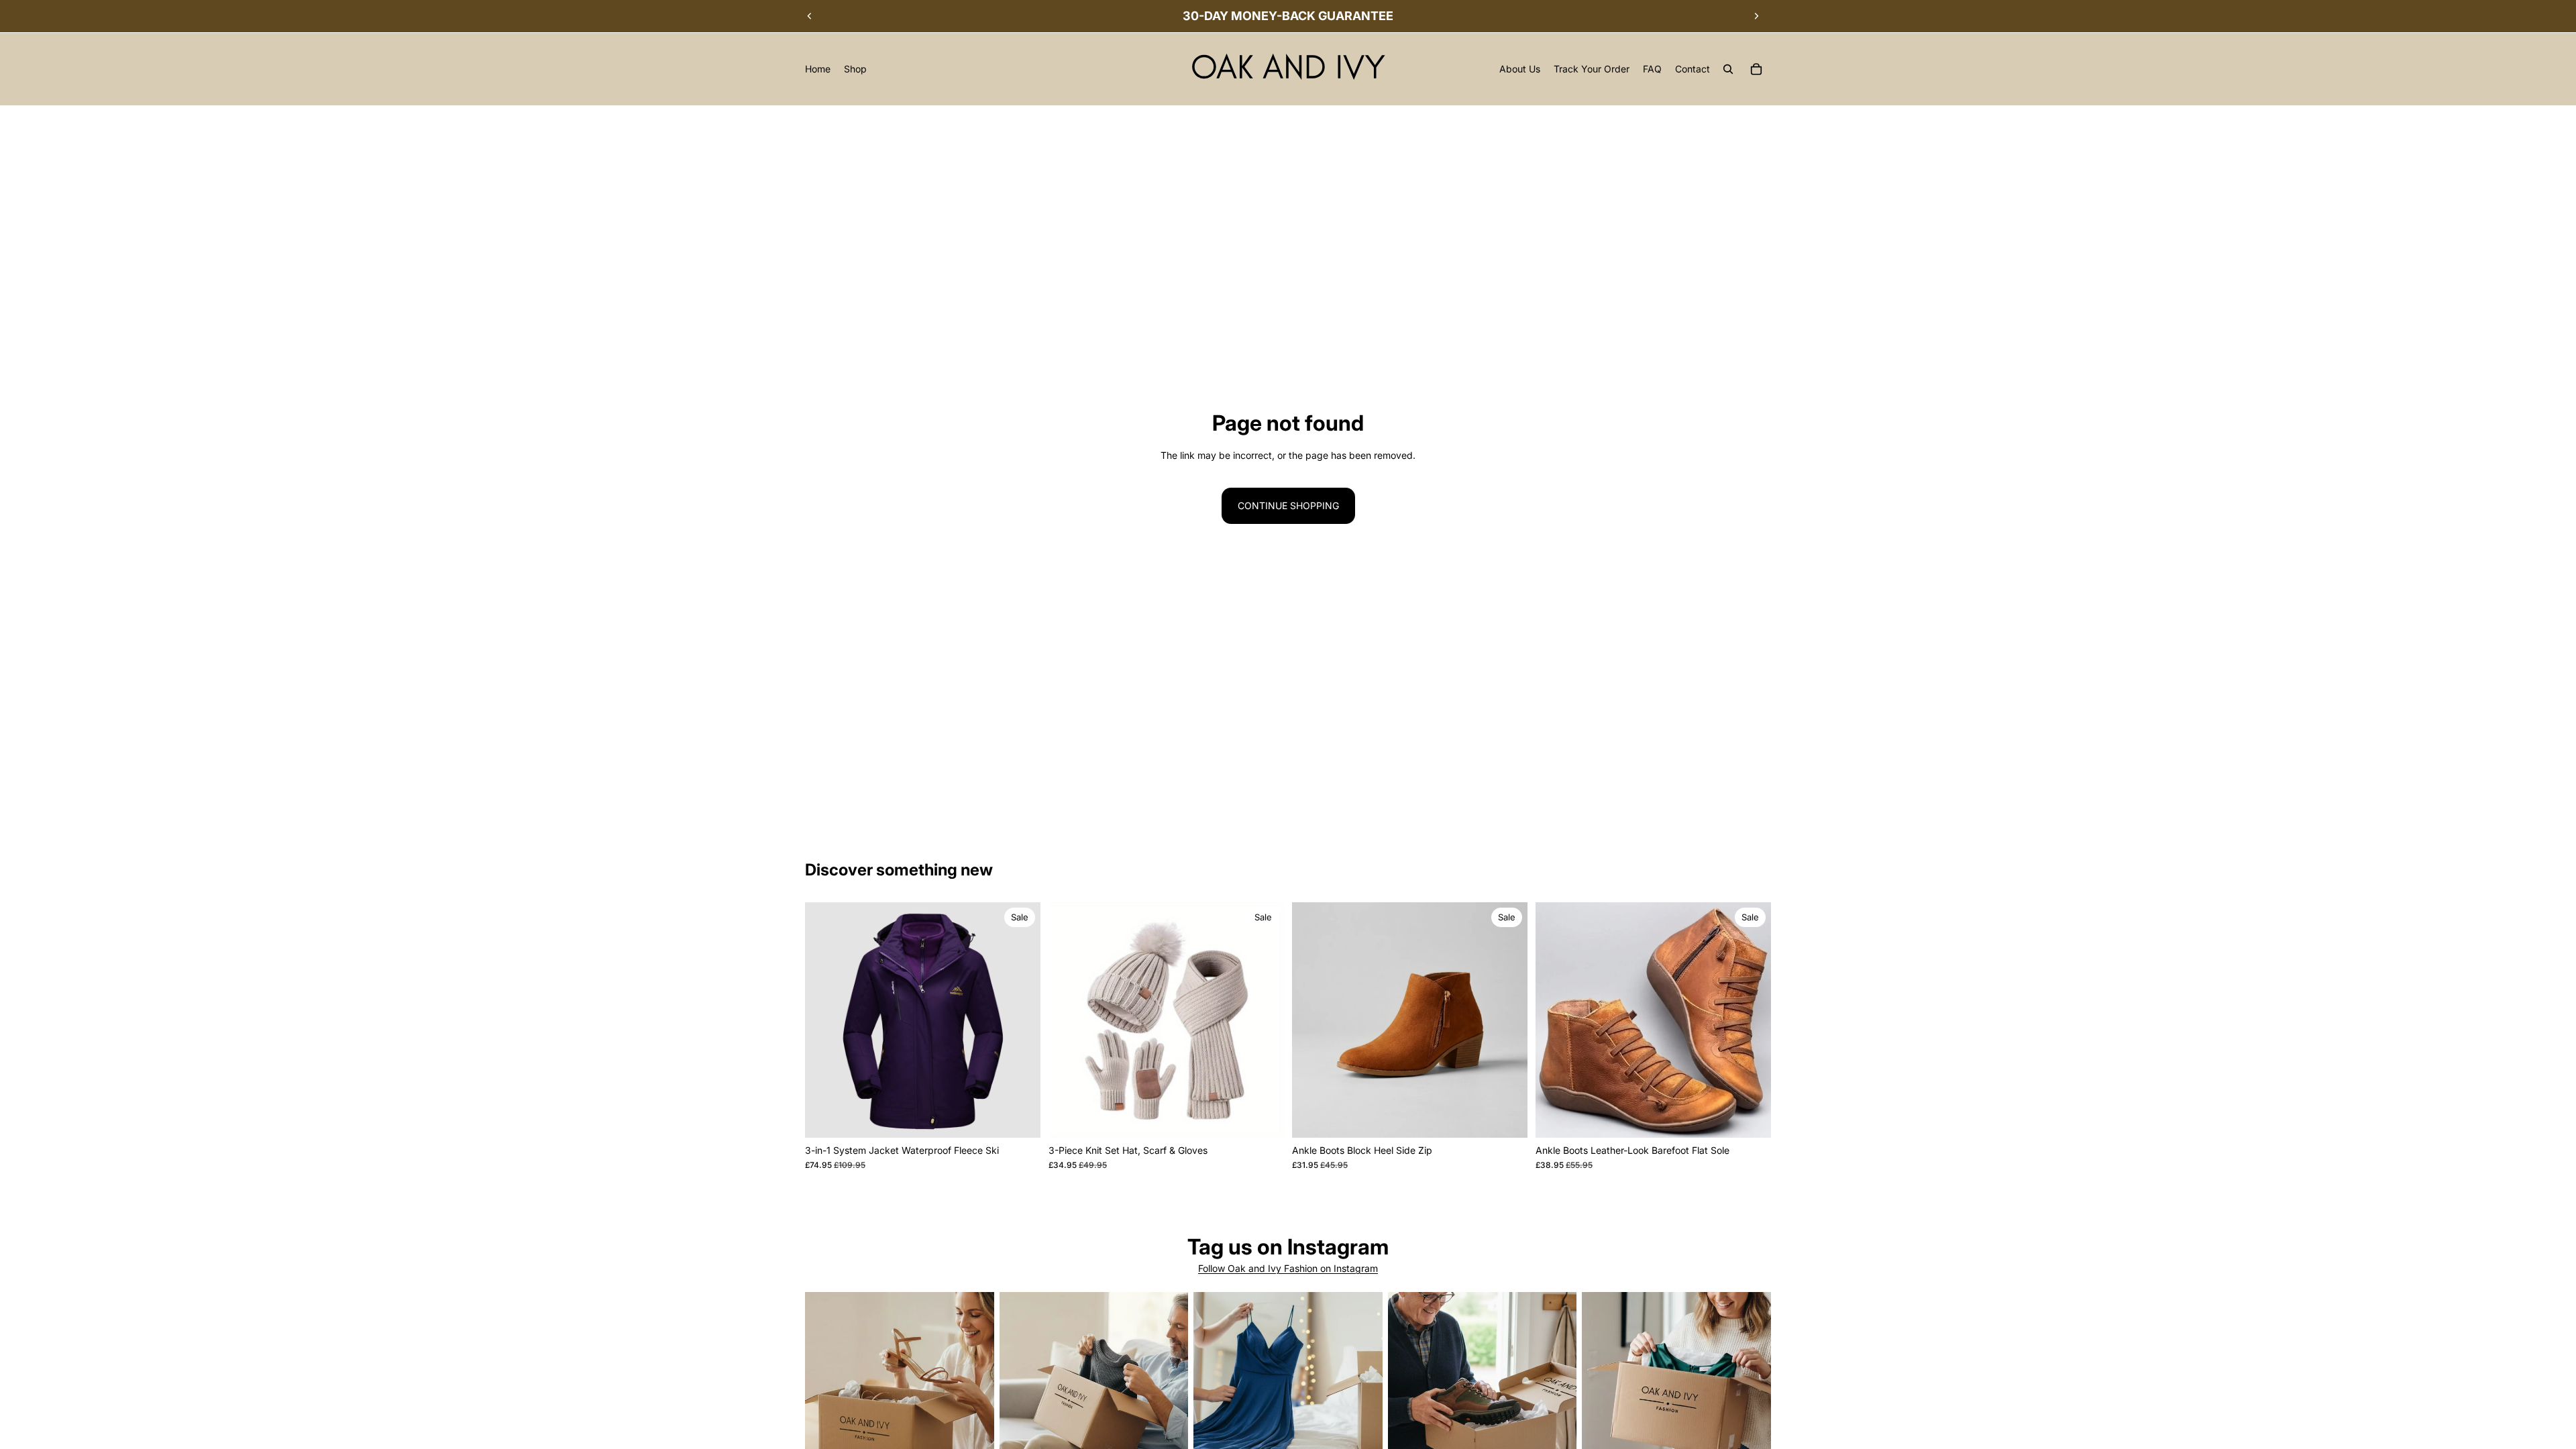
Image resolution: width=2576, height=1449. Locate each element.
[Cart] (1756, 69)
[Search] (1728, 69)
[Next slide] (1756, 16)
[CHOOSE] (1020, 1117)
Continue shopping (1288, 505)
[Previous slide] (810, 16)
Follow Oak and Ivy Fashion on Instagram (1288, 1268)
